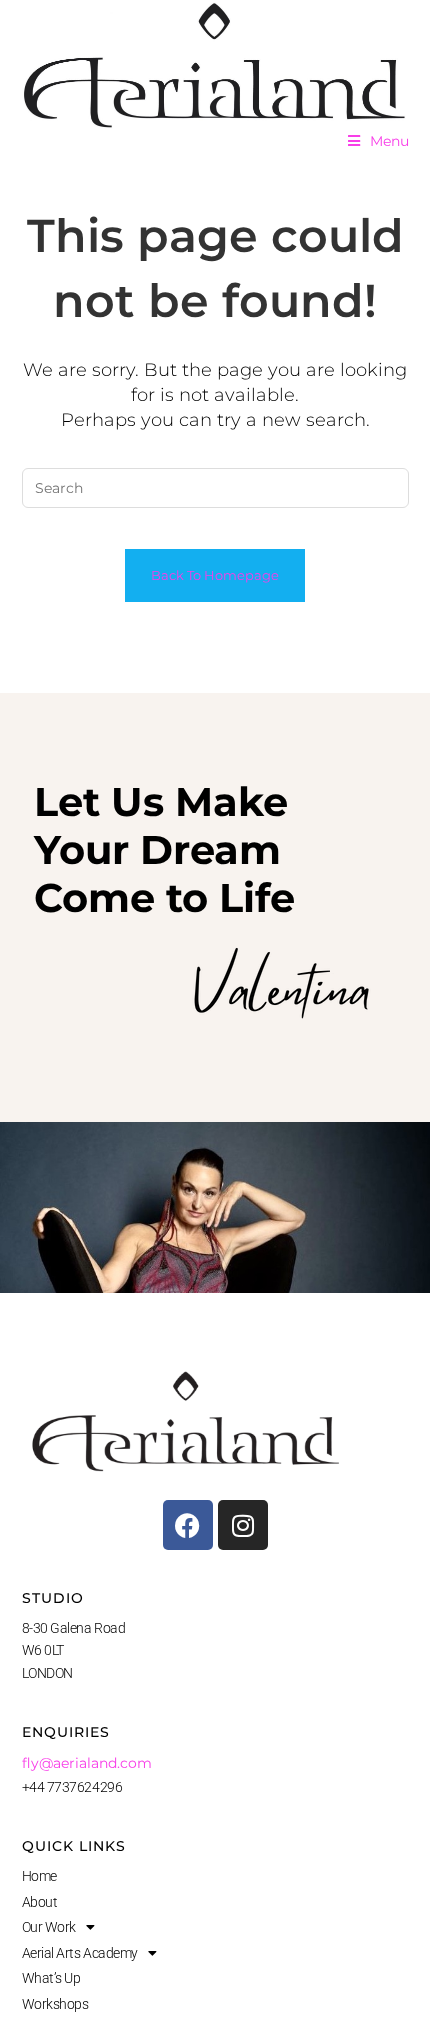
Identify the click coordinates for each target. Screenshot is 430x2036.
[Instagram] (243, 1525)
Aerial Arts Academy (80, 1953)
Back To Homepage (215, 575)
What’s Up (51, 1978)
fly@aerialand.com (87, 1763)
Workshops (55, 2004)
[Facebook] (188, 1525)
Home (39, 1876)
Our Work (49, 1927)
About (40, 1902)
